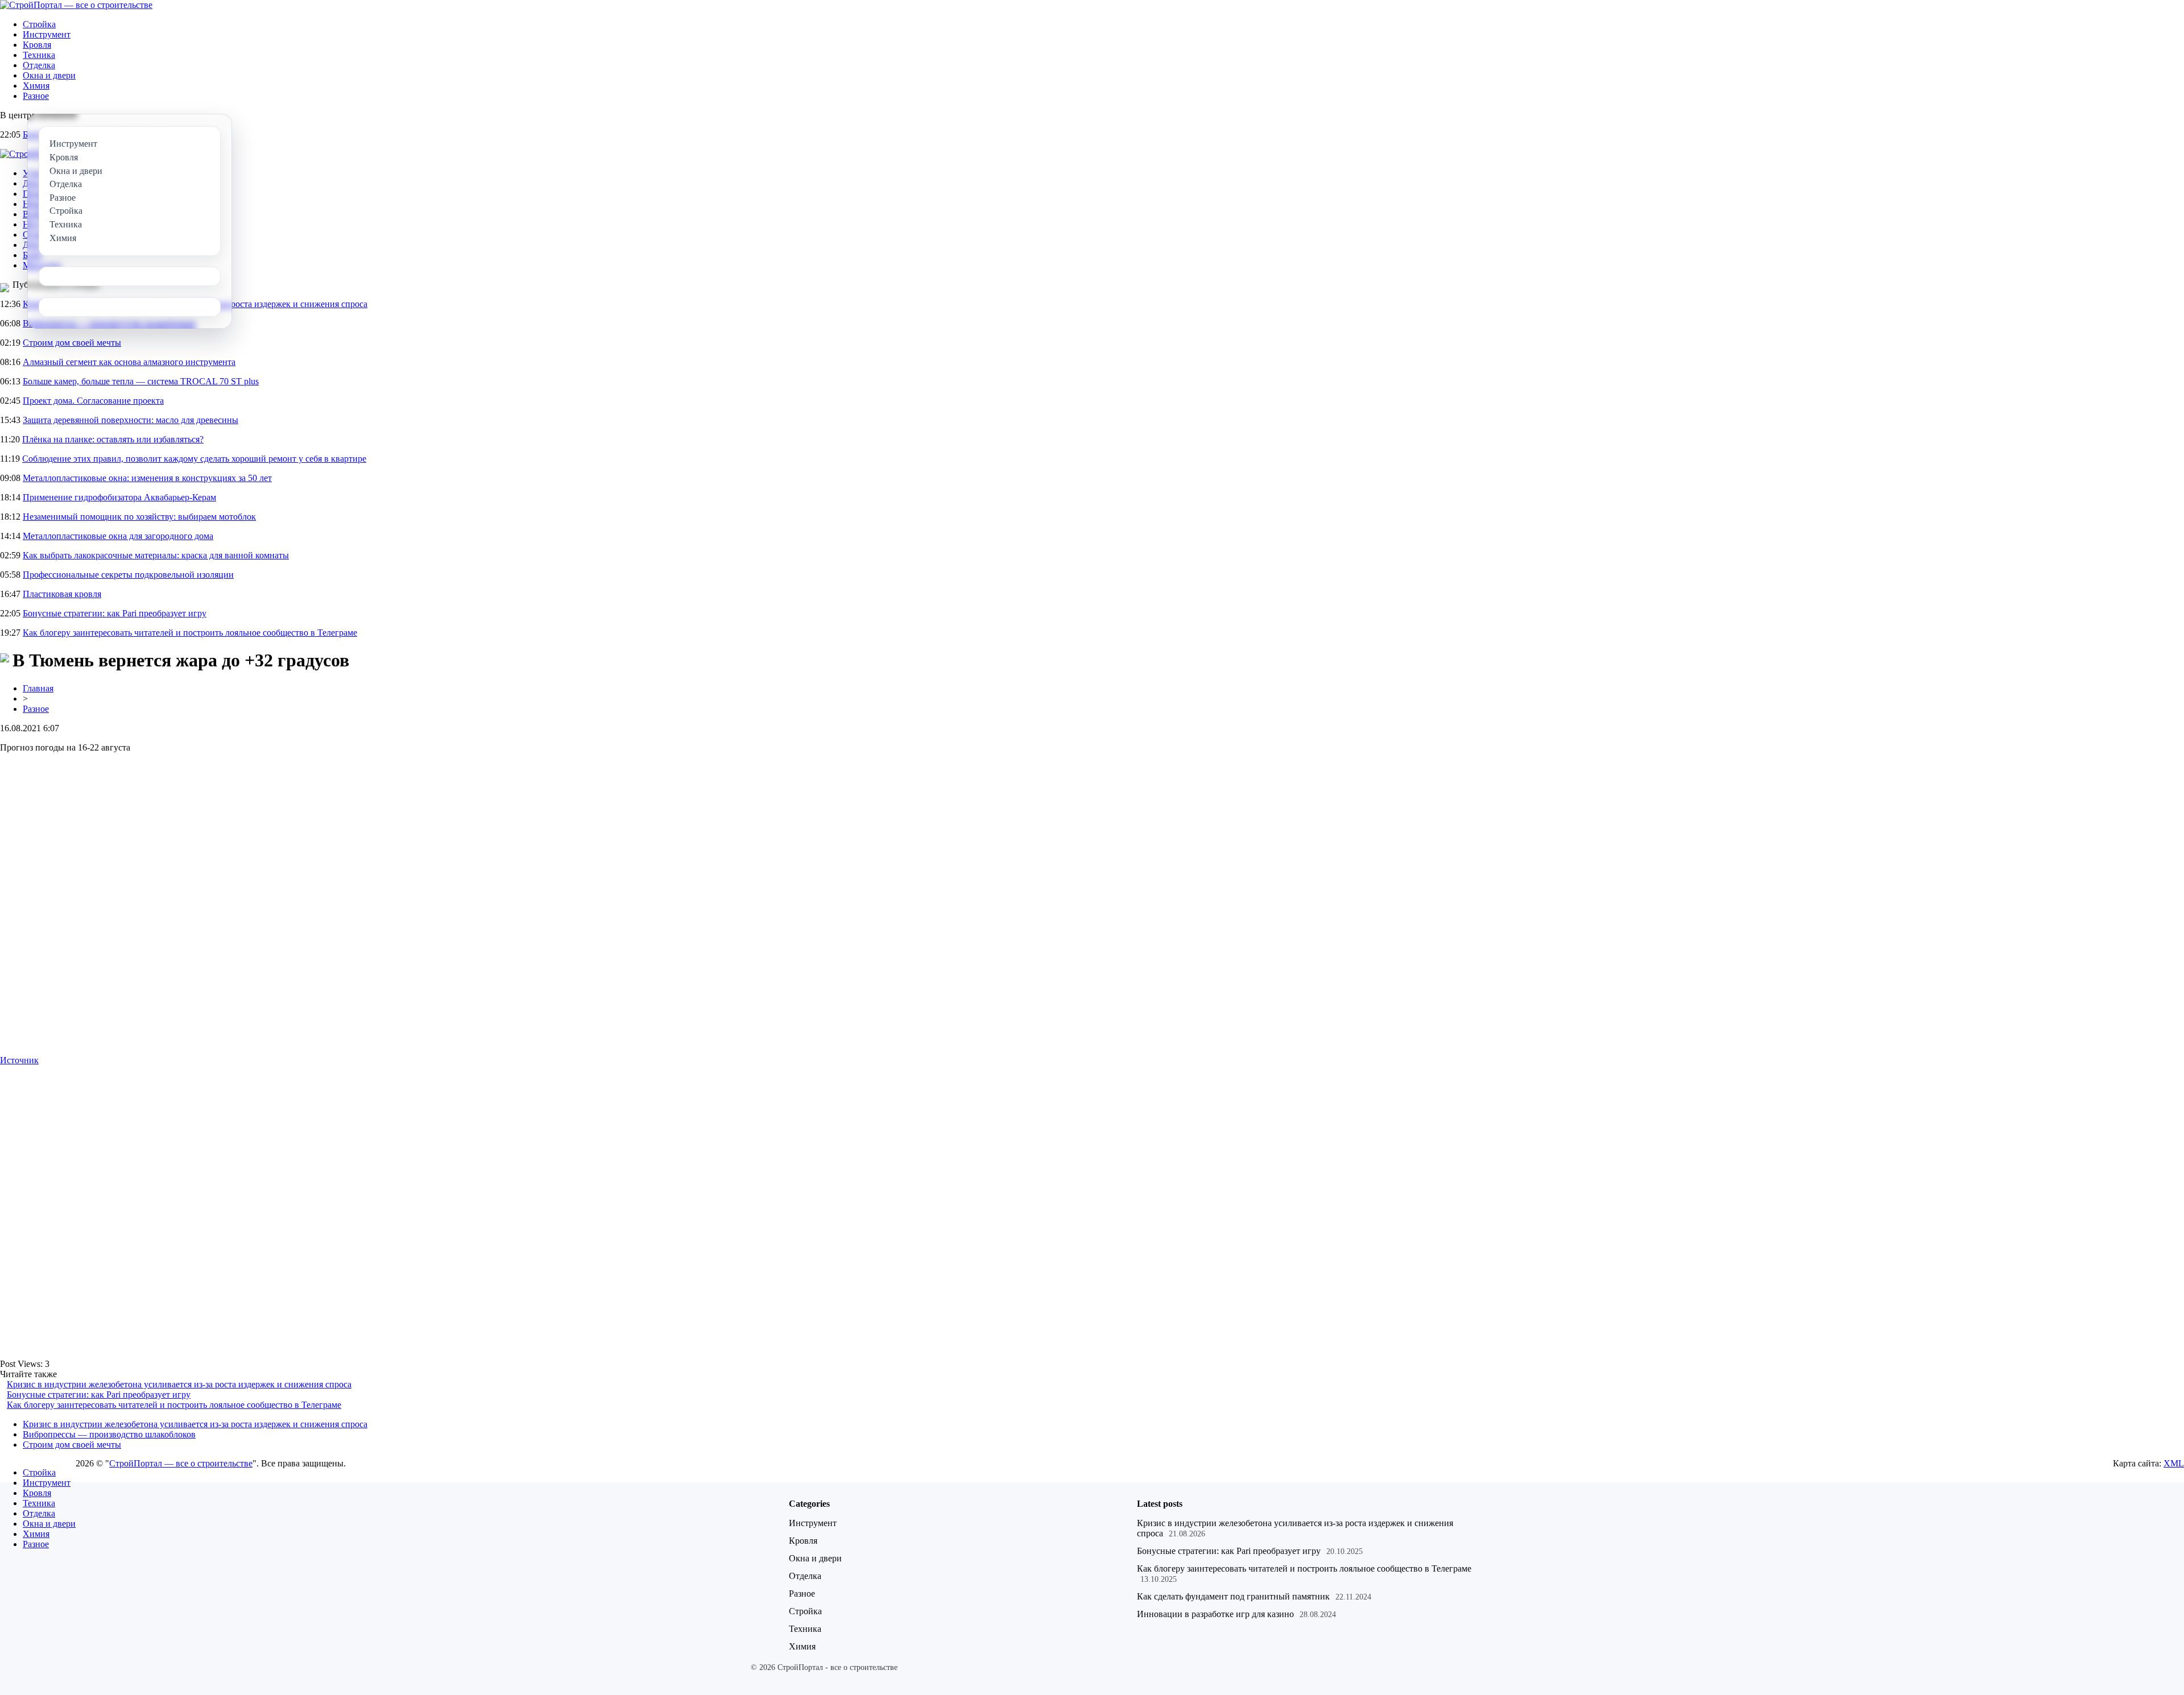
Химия (36, 86)
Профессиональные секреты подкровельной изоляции (128, 575)
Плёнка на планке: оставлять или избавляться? (113, 439)
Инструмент (47, 34)
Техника (39, 55)
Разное (36, 96)
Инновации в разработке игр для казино (1215, 1614)
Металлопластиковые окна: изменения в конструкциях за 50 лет (147, 478)
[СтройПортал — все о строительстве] (76, 5)
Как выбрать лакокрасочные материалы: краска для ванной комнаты (156, 555)
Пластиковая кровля (62, 594)
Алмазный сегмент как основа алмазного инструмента (129, 362)
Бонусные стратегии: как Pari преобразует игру (115, 613)
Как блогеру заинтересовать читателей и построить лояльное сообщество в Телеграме (190, 633)
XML (2174, 1463)
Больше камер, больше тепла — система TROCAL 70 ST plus (141, 381)
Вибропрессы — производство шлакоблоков (109, 1434)
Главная (38, 688)
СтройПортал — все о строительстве (181, 1463)
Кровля (37, 45)
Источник (19, 1060)
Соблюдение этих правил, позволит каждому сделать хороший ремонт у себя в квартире (194, 459)
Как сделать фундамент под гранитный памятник (1233, 1596)
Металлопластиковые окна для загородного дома (118, 536)
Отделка (39, 65)
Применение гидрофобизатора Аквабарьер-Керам (119, 497)
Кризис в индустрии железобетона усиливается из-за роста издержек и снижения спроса (179, 1384)
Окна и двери (49, 75)
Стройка (39, 24)
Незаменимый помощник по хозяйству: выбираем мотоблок (139, 517)
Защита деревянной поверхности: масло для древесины (131, 420)
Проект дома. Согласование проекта (93, 401)
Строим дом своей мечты (72, 343)
